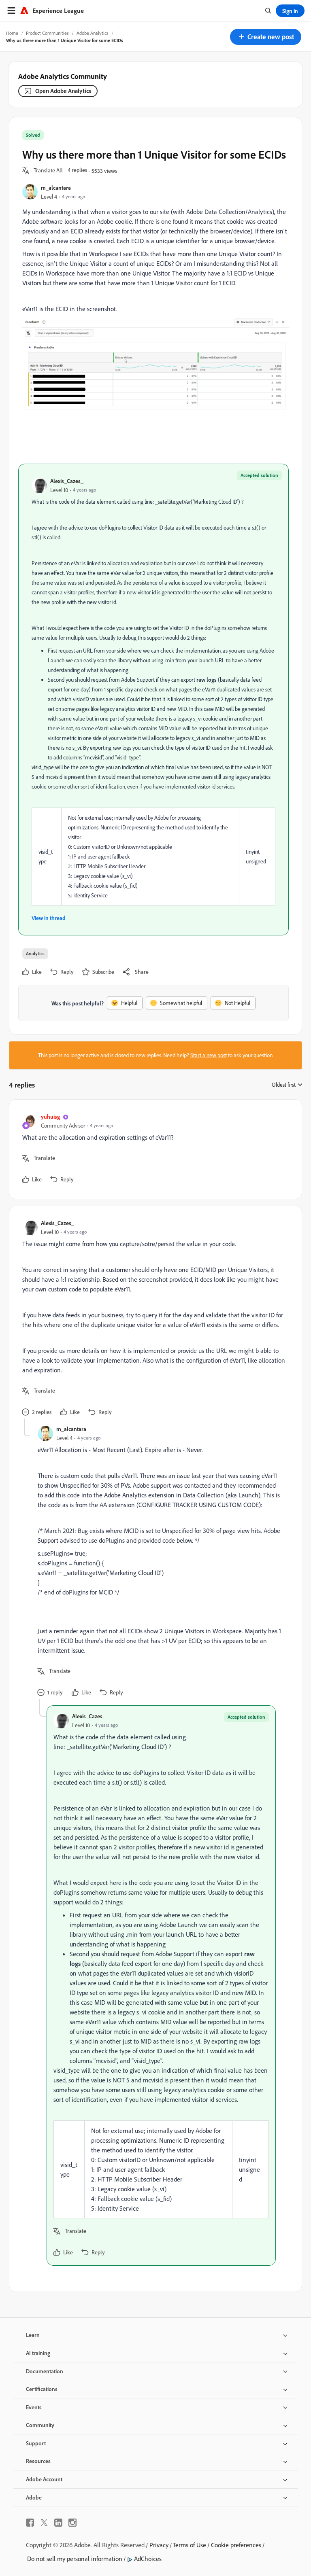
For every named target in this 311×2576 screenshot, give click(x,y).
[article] (153, 1149)
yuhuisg (50, 1116)
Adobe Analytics (93, 33)
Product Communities (47, 33)
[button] (266, 37)
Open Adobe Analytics (63, 91)
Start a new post (209, 1055)
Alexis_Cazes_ (67, 481)
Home (12, 33)
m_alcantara (56, 188)
